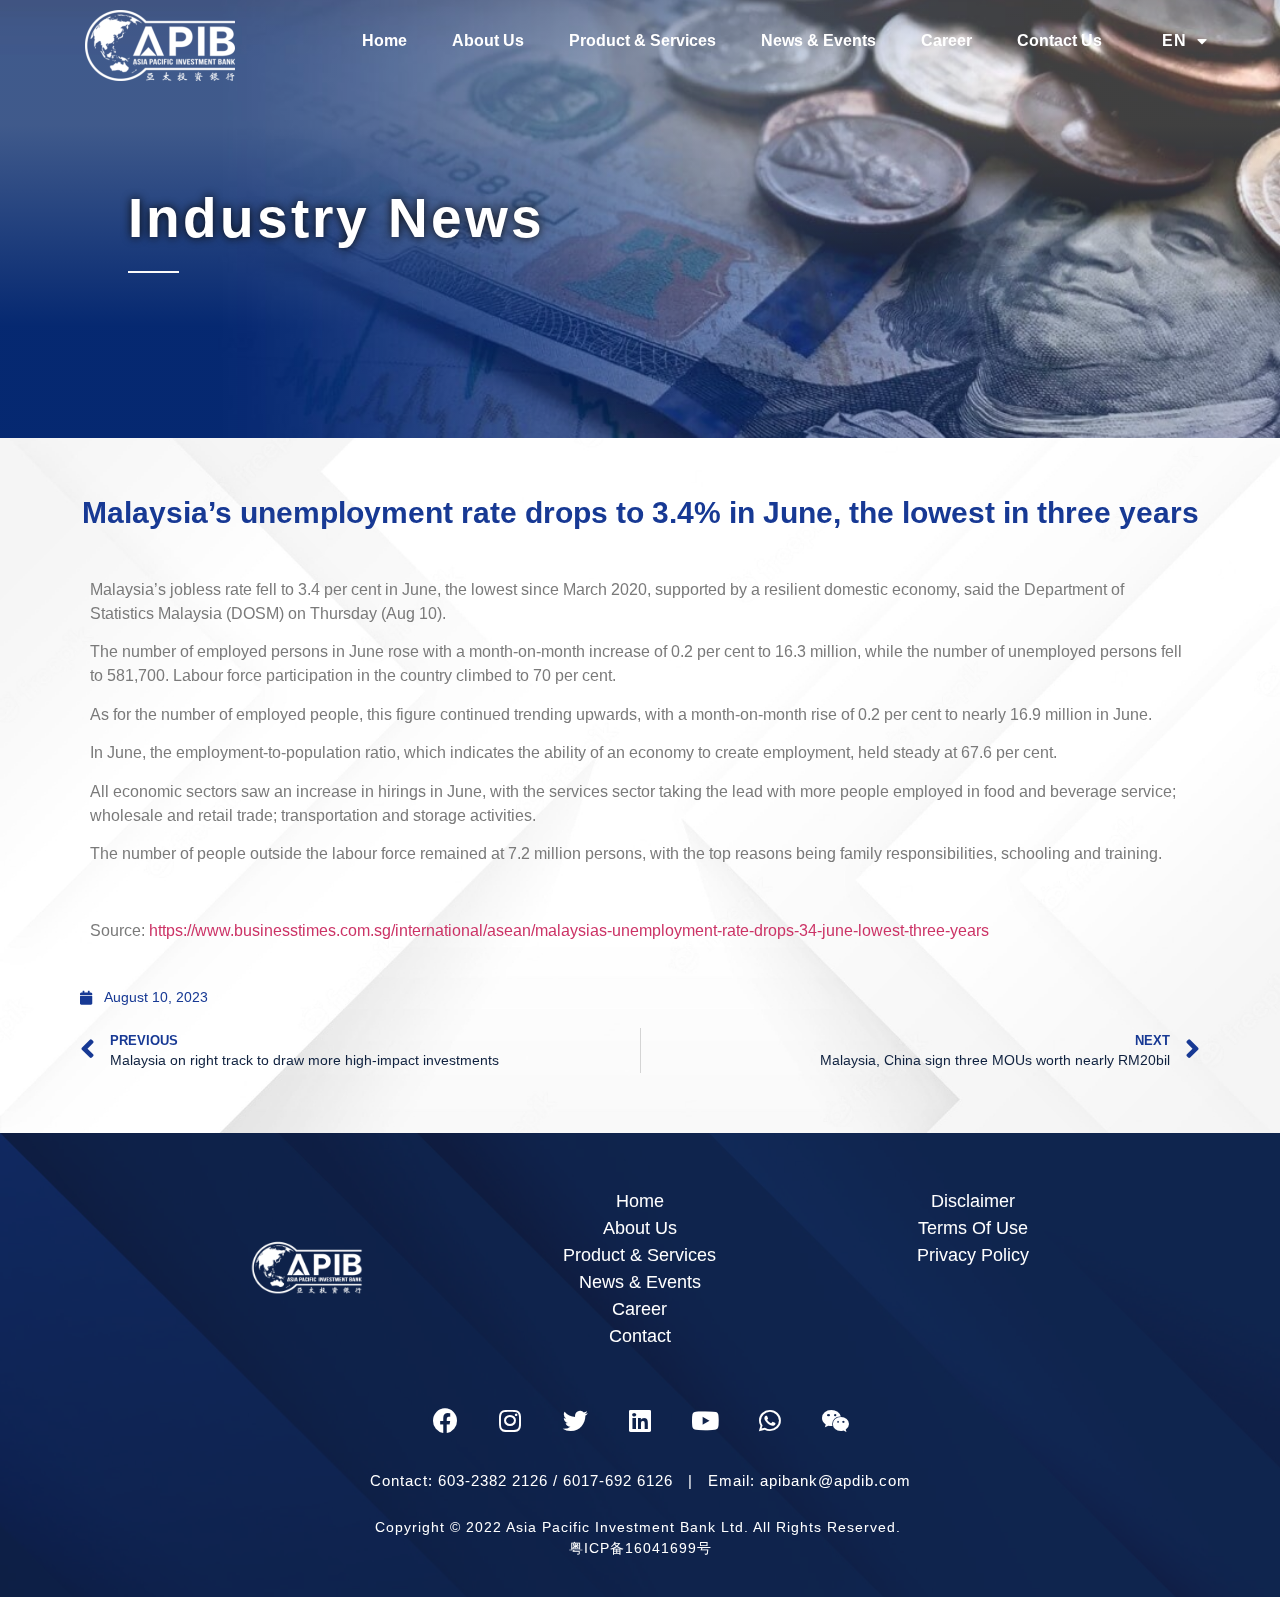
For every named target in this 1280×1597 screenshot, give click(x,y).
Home (384, 40)
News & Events (818, 40)
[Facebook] (445, 1420)
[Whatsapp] (770, 1420)
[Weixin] (835, 1420)
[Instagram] (510, 1420)
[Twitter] (575, 1420)
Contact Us (1059, 40)
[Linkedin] (640, 1420)
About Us (488, 40)
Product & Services (642, 40)
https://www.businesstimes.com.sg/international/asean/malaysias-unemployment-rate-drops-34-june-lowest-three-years (569, 930)
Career (946, 40)
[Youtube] (705, 1420)
